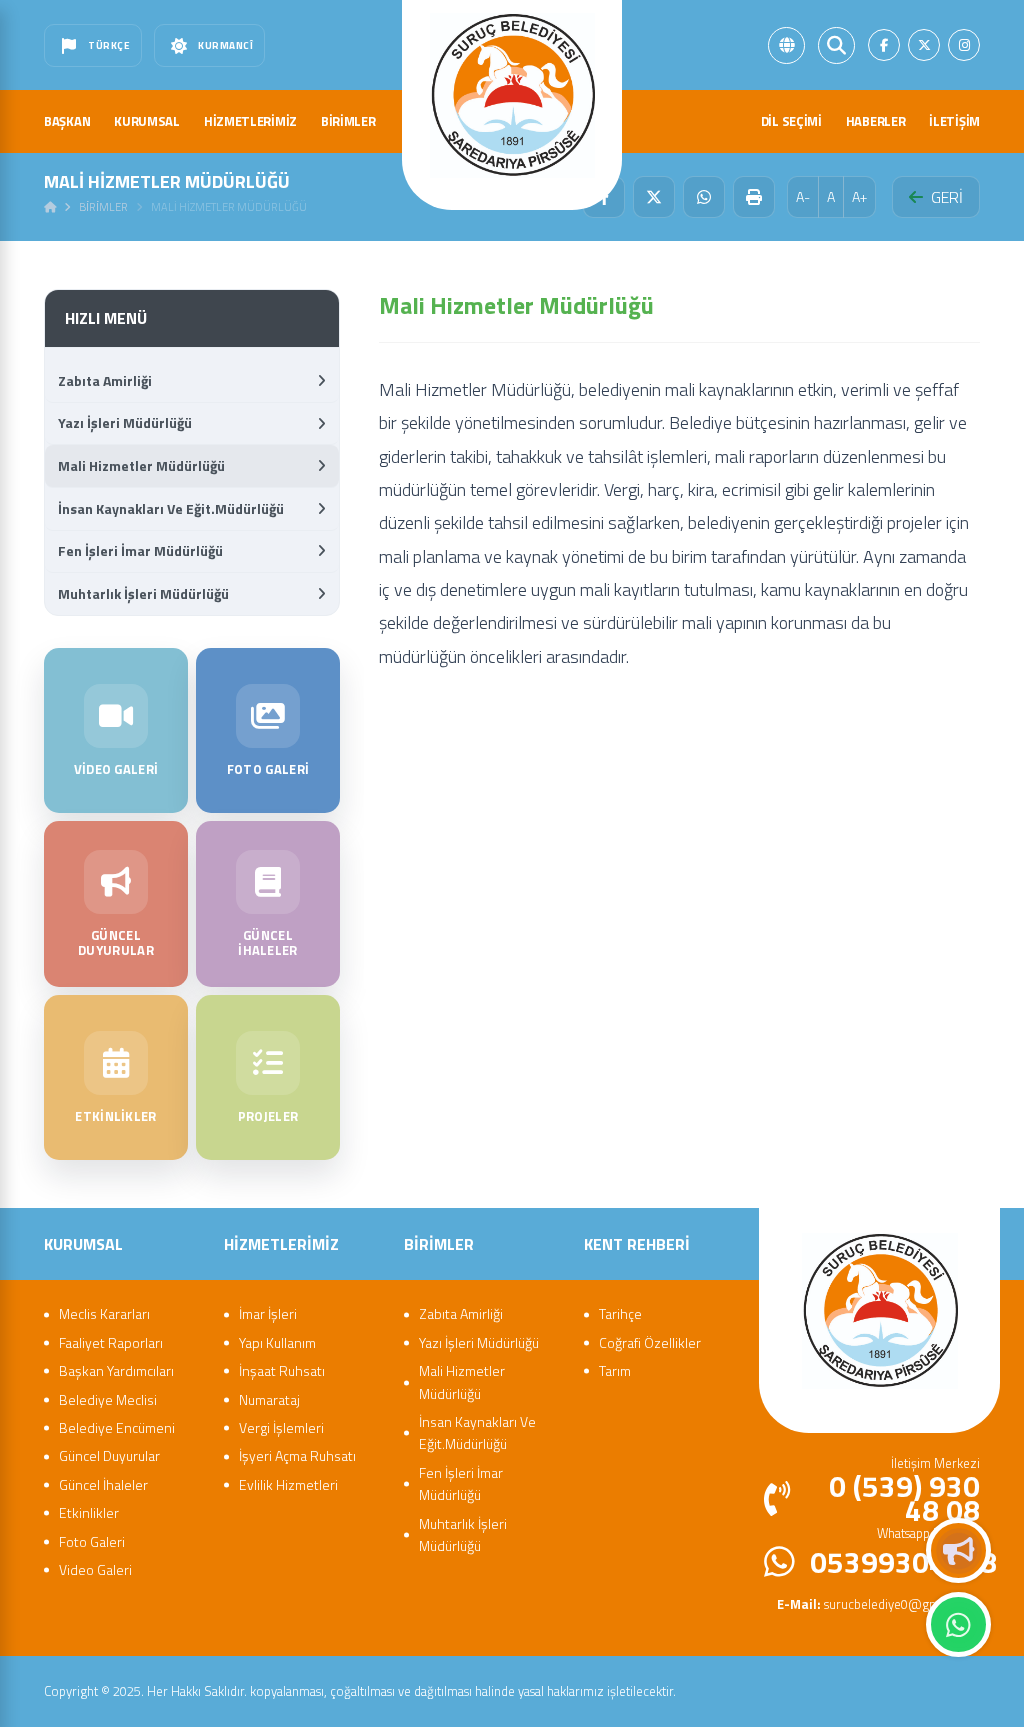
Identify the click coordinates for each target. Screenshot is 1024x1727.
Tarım (615, 1370)
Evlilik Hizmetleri (288, 1484)
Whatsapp (958, 1624)
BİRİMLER (348, 121)
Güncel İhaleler (103, 1484)
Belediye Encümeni (117, 1427)
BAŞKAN (67, 121)
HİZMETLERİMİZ (250, 121)
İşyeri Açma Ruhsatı (297, 1455)
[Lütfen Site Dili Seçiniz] (786, 45)
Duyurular (958, 1550)
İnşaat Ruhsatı (282, 1370)
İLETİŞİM (954, 121)
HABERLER (876, 121)
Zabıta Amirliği (105, 380)
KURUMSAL (147, 121)
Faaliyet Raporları (111, 1342)
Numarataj (269, 1399)
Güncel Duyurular (109, 1455)
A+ (859, 196)
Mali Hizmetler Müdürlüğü (141, 465)
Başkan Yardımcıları (116, 1370)
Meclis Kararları (104, 1313)
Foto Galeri (92, 1541)
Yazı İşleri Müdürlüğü (125, 422)
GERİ (947, 197)
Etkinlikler (89, 1512)
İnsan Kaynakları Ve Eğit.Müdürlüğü (171, 508)
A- (803, 196)
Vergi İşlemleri (281, 1427)
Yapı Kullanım (277, 1342)
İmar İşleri (268, 1313)
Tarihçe (620, 1313)
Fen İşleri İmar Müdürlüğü (140, 550)
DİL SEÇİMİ (791, 121)
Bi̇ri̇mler (103, 207)
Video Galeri (95, 1569)
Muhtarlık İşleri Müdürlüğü (143, 593)
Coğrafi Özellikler (650, 1342)
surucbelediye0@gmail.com (878, 1604)
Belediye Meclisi (108, 1399)
